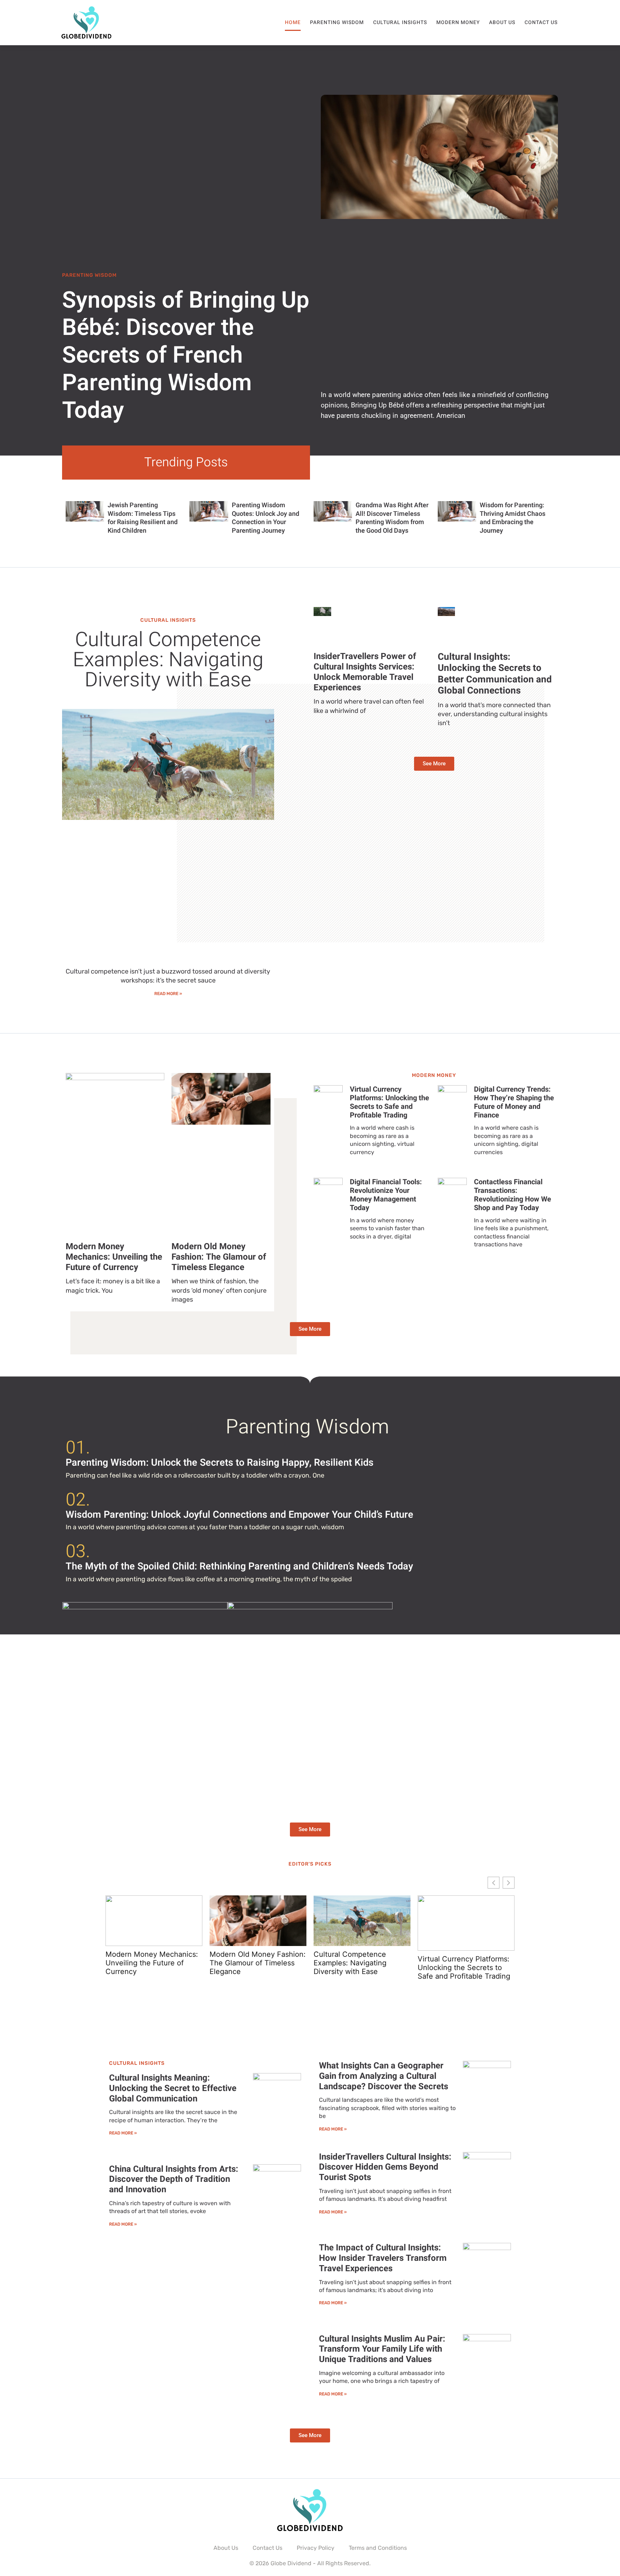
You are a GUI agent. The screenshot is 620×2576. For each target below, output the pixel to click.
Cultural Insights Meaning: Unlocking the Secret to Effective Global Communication (173, 2088)
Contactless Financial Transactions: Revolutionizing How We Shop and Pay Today (513, 1195)
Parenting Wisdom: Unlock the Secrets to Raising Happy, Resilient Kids (220, 1463)
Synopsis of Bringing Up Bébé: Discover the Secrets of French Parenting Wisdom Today (186, 356)
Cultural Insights (400, 22)
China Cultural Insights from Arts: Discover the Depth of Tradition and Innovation (174, 2180)
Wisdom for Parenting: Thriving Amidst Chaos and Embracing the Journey (513, 518)
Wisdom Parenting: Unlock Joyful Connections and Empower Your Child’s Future (239, 1515)
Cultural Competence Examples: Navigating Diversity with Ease (168, 660)
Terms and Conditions (378, 2548)
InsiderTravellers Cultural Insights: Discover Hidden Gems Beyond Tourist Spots (385, 2167)
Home (293, 22)
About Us (502, 22)
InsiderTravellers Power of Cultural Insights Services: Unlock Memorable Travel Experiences (365, 672)
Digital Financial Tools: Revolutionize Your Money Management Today (386, 1195)
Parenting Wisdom (337, 22)
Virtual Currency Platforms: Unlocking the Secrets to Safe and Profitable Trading (389, 1102)
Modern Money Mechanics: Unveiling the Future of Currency (114, 1257)
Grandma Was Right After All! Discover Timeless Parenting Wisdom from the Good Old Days (392, 518)
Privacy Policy (316, 2548)
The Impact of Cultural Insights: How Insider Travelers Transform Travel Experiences (383, 2258)
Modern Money (458, 22)
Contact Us (541, 22)
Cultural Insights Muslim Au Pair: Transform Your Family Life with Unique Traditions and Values (382, 2349)
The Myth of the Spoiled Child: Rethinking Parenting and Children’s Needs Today (239, 1566)
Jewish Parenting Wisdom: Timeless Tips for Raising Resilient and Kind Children (143, 518)
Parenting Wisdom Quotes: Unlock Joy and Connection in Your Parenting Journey (266, 518)
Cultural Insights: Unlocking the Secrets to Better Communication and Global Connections (495, 674)
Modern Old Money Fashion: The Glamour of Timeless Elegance (219, 1257)
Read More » (168, 994)
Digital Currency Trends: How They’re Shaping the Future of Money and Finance (514, 1102)
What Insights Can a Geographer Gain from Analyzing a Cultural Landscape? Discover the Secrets (384, 2076)
